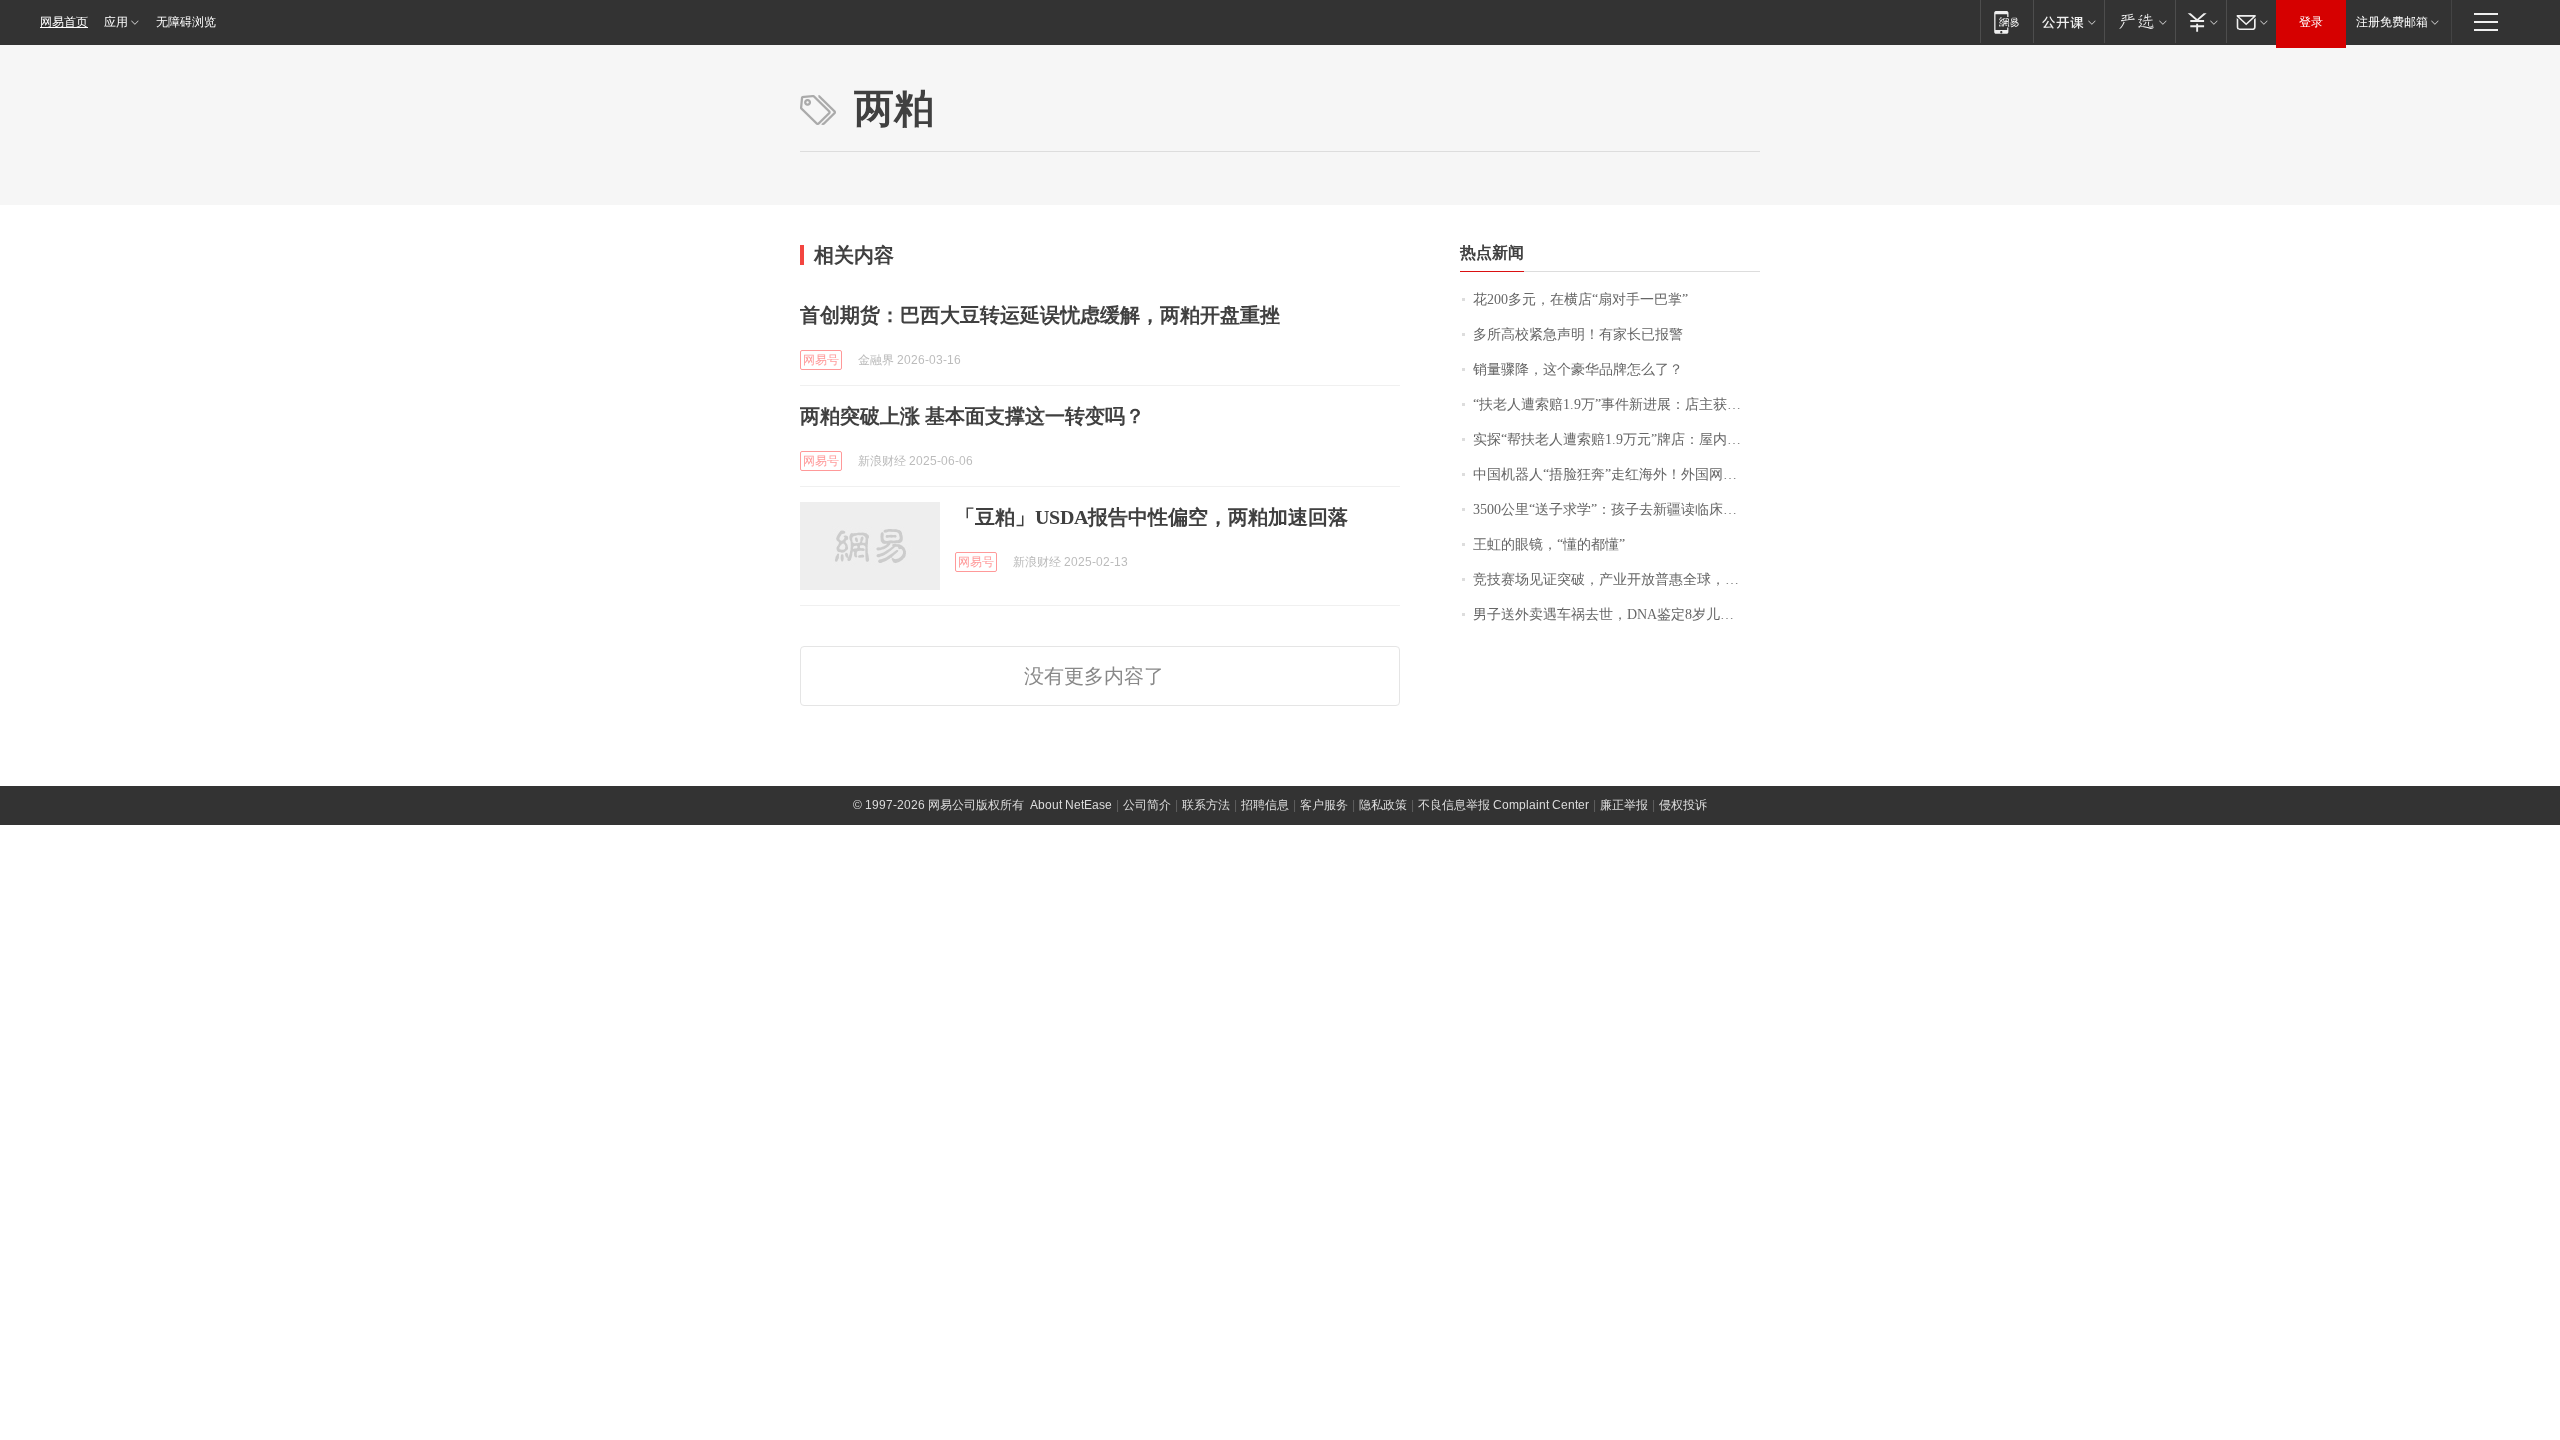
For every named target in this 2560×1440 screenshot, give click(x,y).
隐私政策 (1383, 805)
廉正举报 (1624, 805)
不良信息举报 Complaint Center (1503, 805)
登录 (2311, 22)
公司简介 (1147, 805)
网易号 (821, 360)
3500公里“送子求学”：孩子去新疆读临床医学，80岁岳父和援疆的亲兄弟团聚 (1616, 509)
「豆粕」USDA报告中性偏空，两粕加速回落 (1151, 517)
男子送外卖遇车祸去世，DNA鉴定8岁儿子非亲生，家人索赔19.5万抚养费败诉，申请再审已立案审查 (1616, 614)
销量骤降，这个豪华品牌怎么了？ (1578, 369)
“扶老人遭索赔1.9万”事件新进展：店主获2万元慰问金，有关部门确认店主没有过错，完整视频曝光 (1616, 404)
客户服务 (1324, 805)
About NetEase (1071, 805)
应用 (116, 22)
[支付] (2200, 21)
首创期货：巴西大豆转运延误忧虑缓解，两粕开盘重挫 (1040, 315)
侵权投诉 (1683, 805)
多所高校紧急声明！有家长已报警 (1578, 334)
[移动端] (2006, 21)
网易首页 (64, 22)
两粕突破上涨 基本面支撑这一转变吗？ (972, 416)
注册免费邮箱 (2392, 22)
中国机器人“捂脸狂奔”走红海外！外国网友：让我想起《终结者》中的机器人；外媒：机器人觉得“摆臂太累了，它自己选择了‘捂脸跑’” (1616, 474)
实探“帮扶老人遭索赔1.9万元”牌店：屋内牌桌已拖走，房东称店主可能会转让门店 (1616, 439)
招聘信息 (1265, 805)
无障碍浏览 (186, 22)
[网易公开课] (2068, 21)
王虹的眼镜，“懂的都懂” (1549, 544)
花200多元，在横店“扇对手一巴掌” (1580, 299)
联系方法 (1206, 805)
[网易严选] (2139, 21)
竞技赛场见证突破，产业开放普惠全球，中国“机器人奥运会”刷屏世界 (1616, 579)
